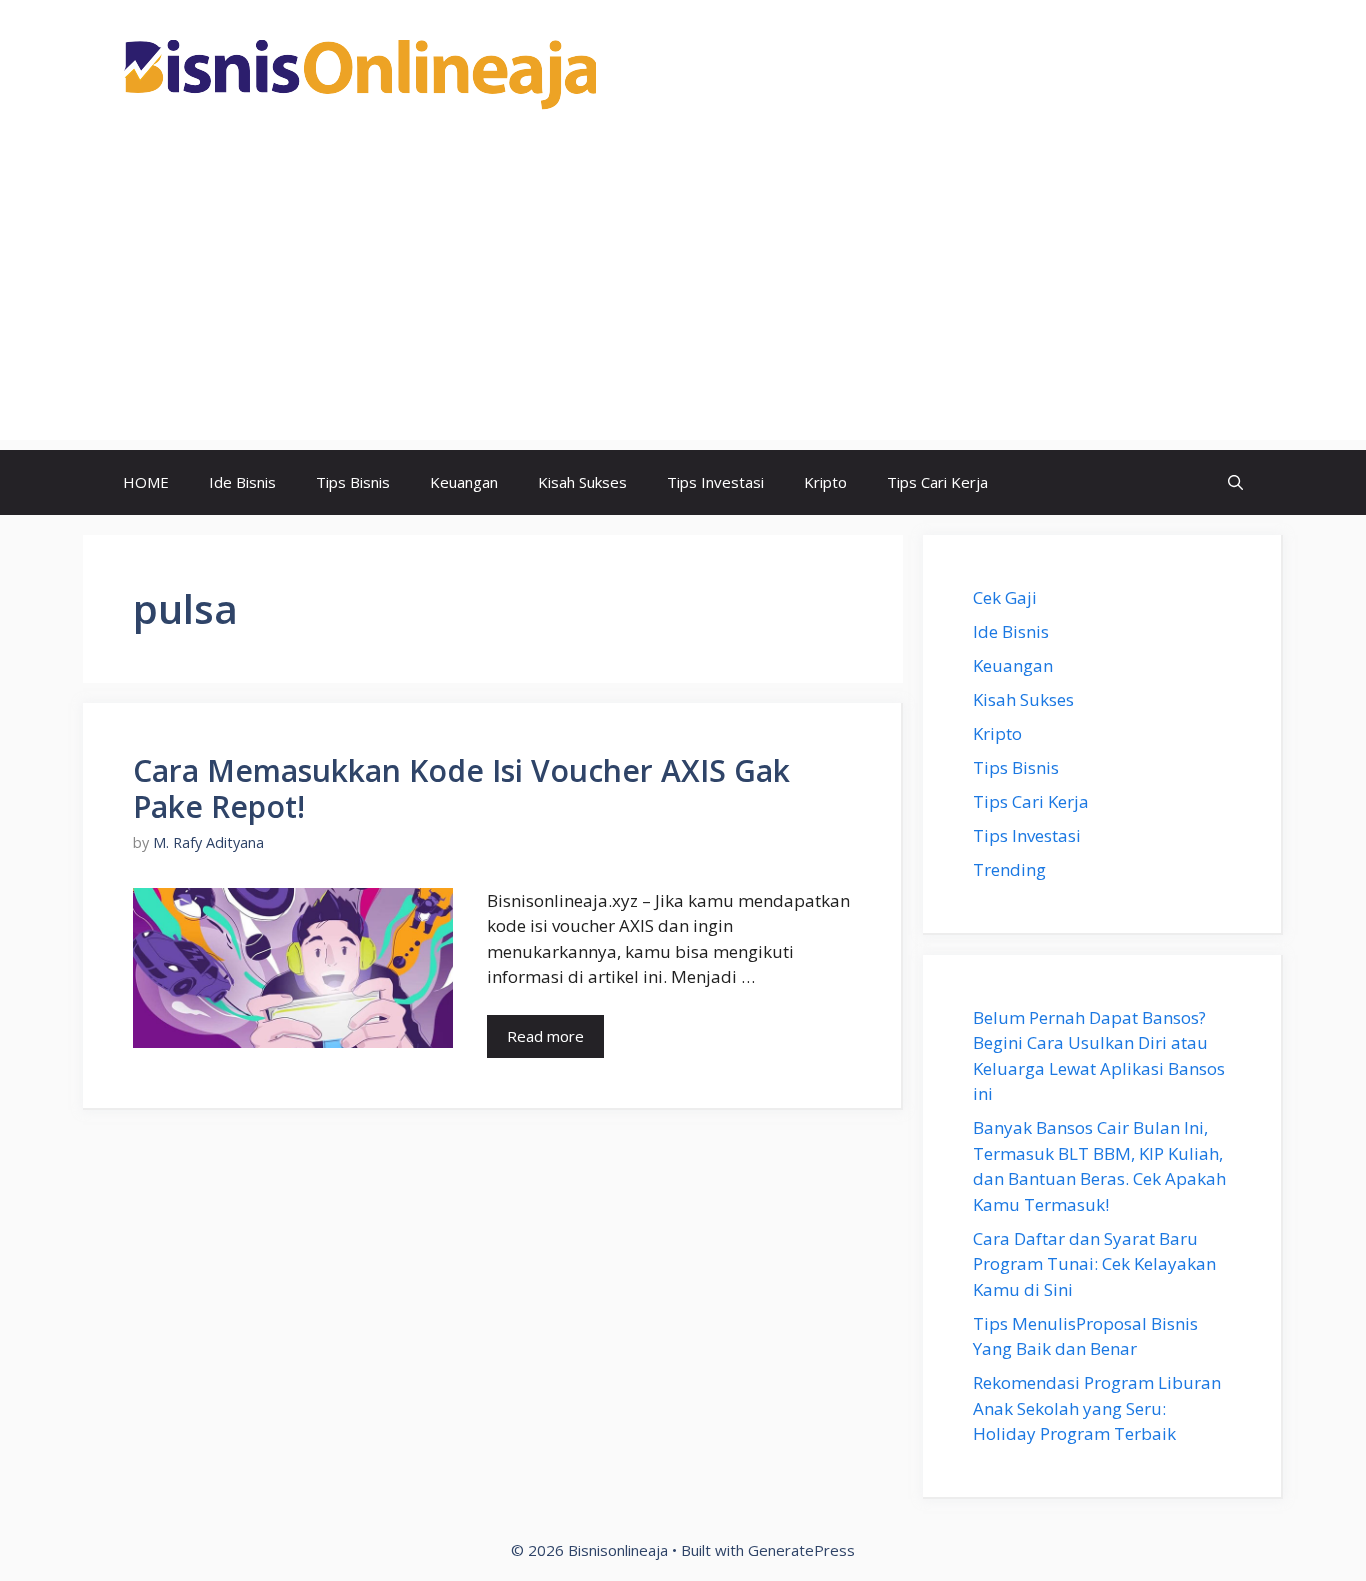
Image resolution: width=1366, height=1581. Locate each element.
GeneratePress (801, 1550)
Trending (1009, 869)
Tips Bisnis (353, 482)
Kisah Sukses (582, 482)
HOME (146, 482)
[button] (1235, 482)
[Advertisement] (683, 300)
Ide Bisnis (242, 482)
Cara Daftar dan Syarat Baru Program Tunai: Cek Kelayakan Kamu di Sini (1094, 1264)
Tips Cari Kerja (937, 482)
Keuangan (464, 482)
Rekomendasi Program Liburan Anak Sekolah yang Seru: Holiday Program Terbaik (1097, 1408)
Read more (545, 1036)
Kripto (825, 482)
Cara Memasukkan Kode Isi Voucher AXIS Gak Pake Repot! (461, 788)
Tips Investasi (715, 482)
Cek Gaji (1005, 597)
